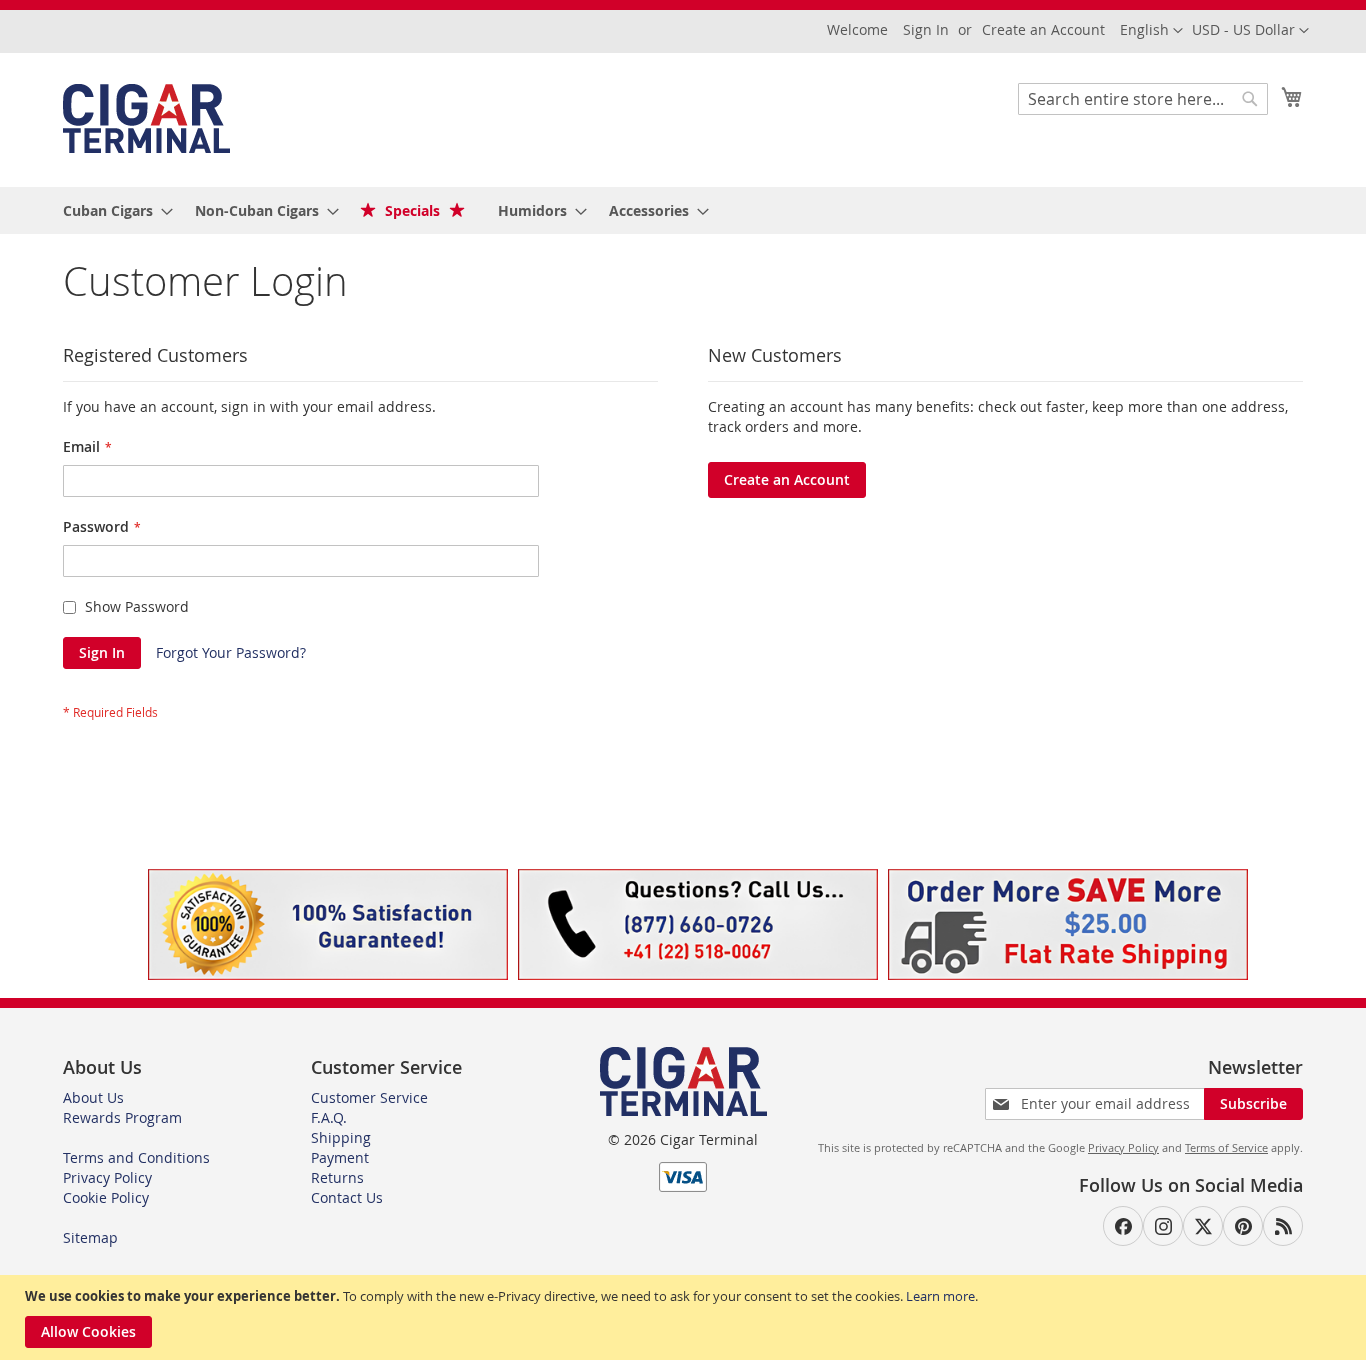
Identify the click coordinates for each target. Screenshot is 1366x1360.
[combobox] (1143, 99)
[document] (685, 1317)
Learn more (940, 1296)
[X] (1203, 1226)
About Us (93, 1097)
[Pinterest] (1243, 1226)
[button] (1250, 31)
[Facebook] (1123, 1226)
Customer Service (369, 1097)
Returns (337, 1177)
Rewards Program (122, 1117)
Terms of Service (1226, 1147)
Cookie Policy (106, 1197)
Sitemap (90, 1237)
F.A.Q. (329, 1117)
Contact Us (347, 1197)
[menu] (683, 210)
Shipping (341, 1137)
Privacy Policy (107, 1177)
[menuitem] (112, 210)
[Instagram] (1163, 1226)
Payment (340, 1157)
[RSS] (1283, 1226)
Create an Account (1043, 29)
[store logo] (146, 118)
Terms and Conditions (136, 1157)
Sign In (926, 29)
